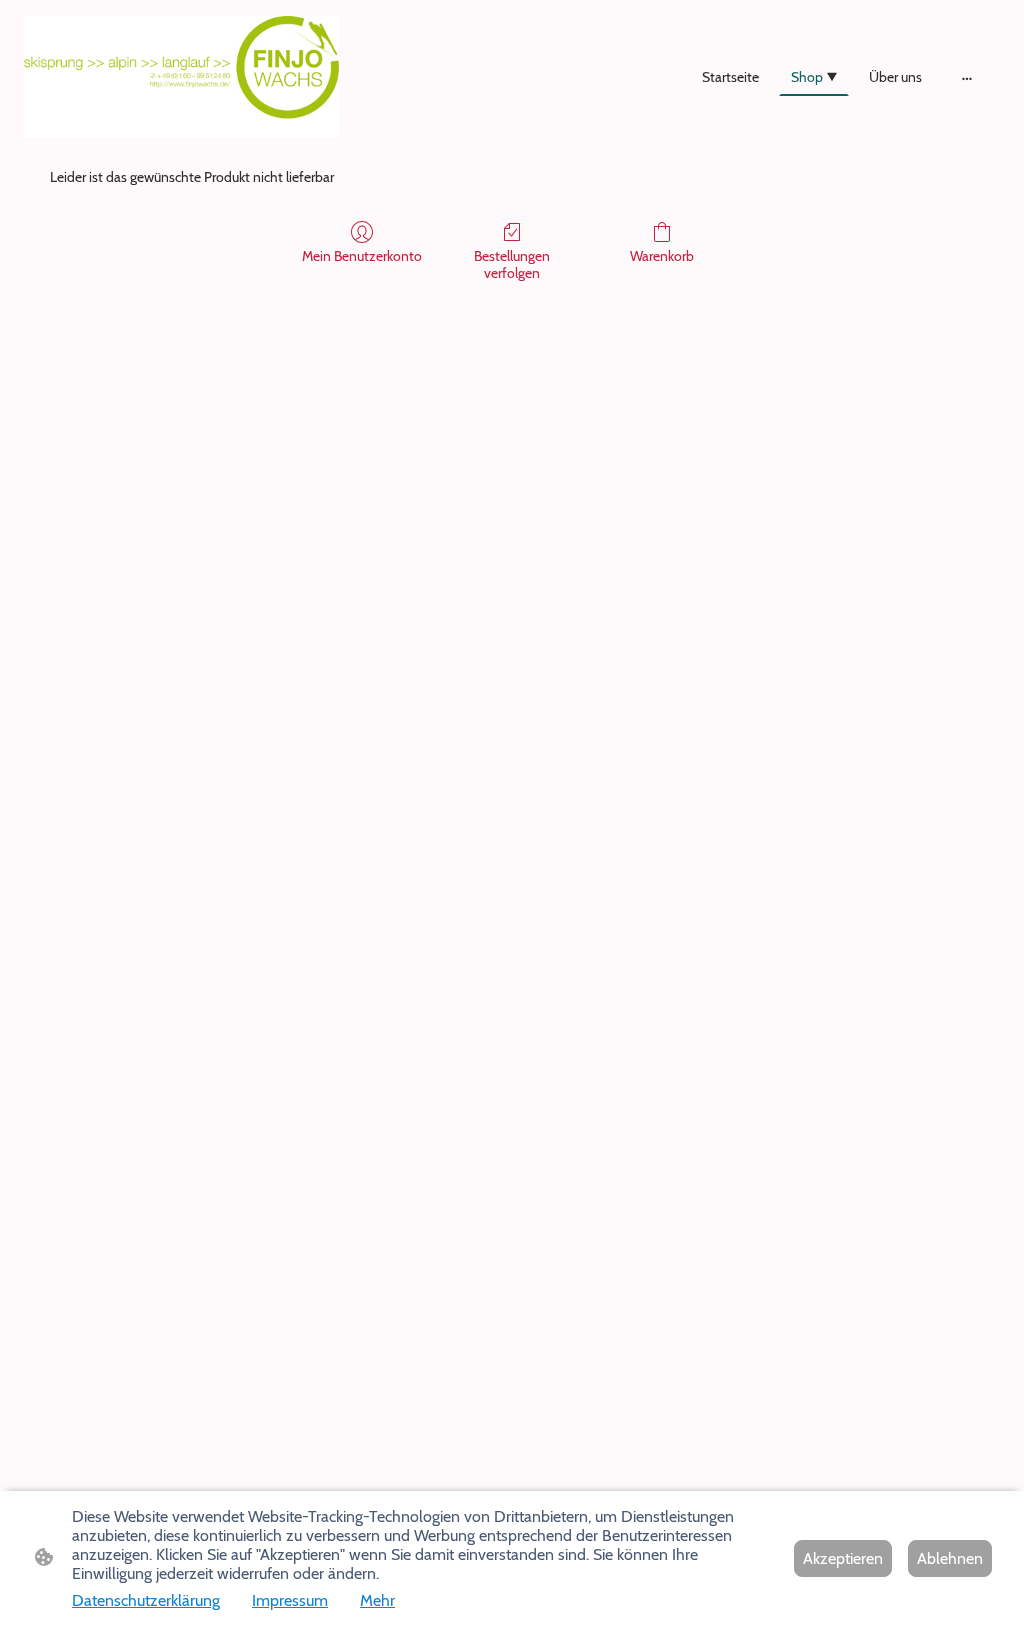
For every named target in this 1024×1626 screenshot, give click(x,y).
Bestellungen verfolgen (512, 264)
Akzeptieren (843, 1558)
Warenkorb (662, 256)
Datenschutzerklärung (146, 1600)
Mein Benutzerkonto (362, 256)
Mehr (377, 1600)
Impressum (290, 1600)
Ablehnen (950, 1558)
